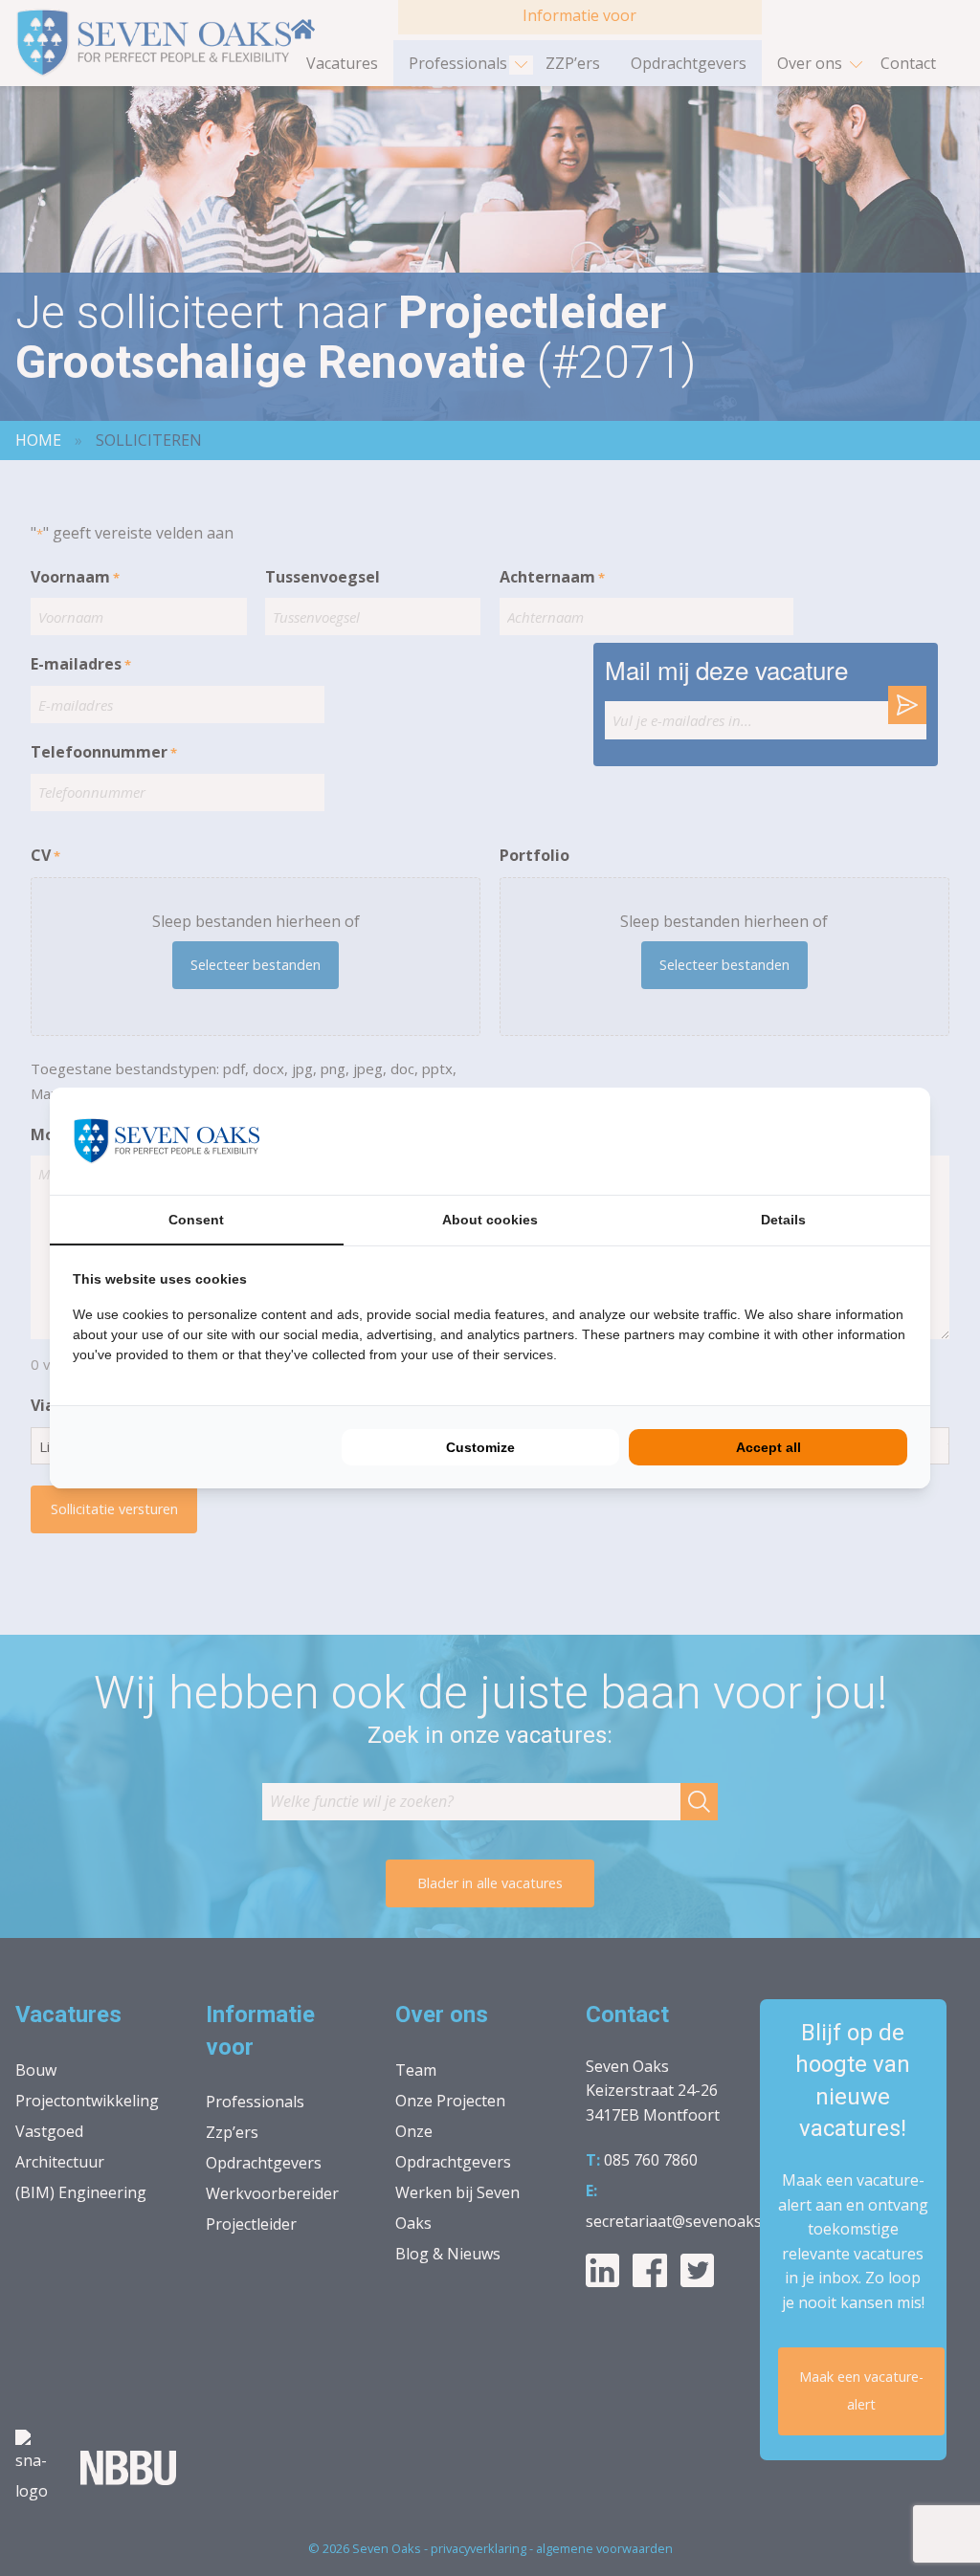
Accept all (768, 1447)
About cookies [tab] (490, 1220)
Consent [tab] (196, 1220)
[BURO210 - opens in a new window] (835, 1141)
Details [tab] (783, 1220)
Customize (480, 1447)
